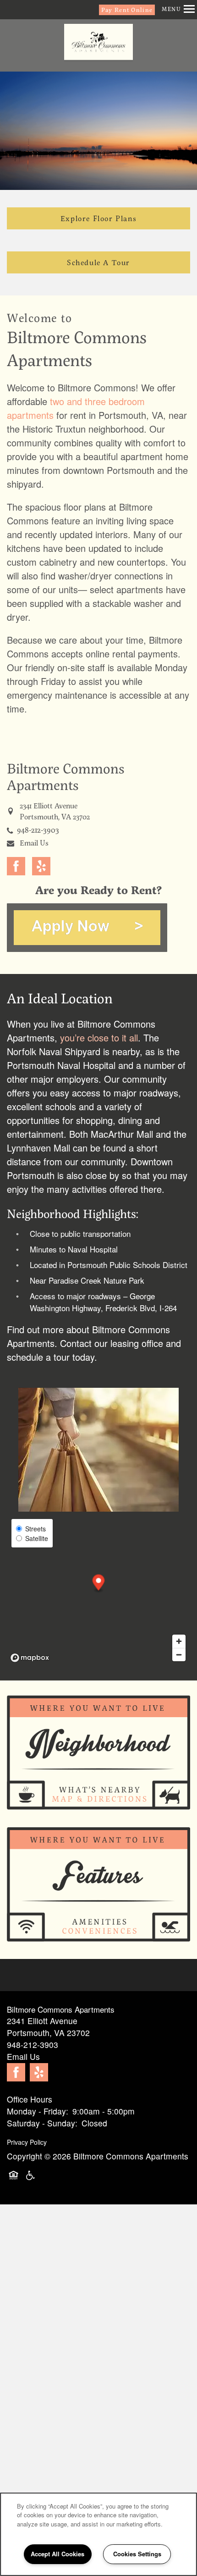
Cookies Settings (137, 2554)
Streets (36, 1529)
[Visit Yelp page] (41, 866)
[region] (98, 2534)
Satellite (37, 1538)
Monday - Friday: (38, 2111)
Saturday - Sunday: (42, 2123)
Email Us (34, 843)
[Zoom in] (179, 1641)
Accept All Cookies (57, 2554)
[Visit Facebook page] (16, 866)
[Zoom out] (179, 1655)
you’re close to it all (99, 1038)
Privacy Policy (27, 2142)
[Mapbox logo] (30, 1658)
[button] (127, 10)
